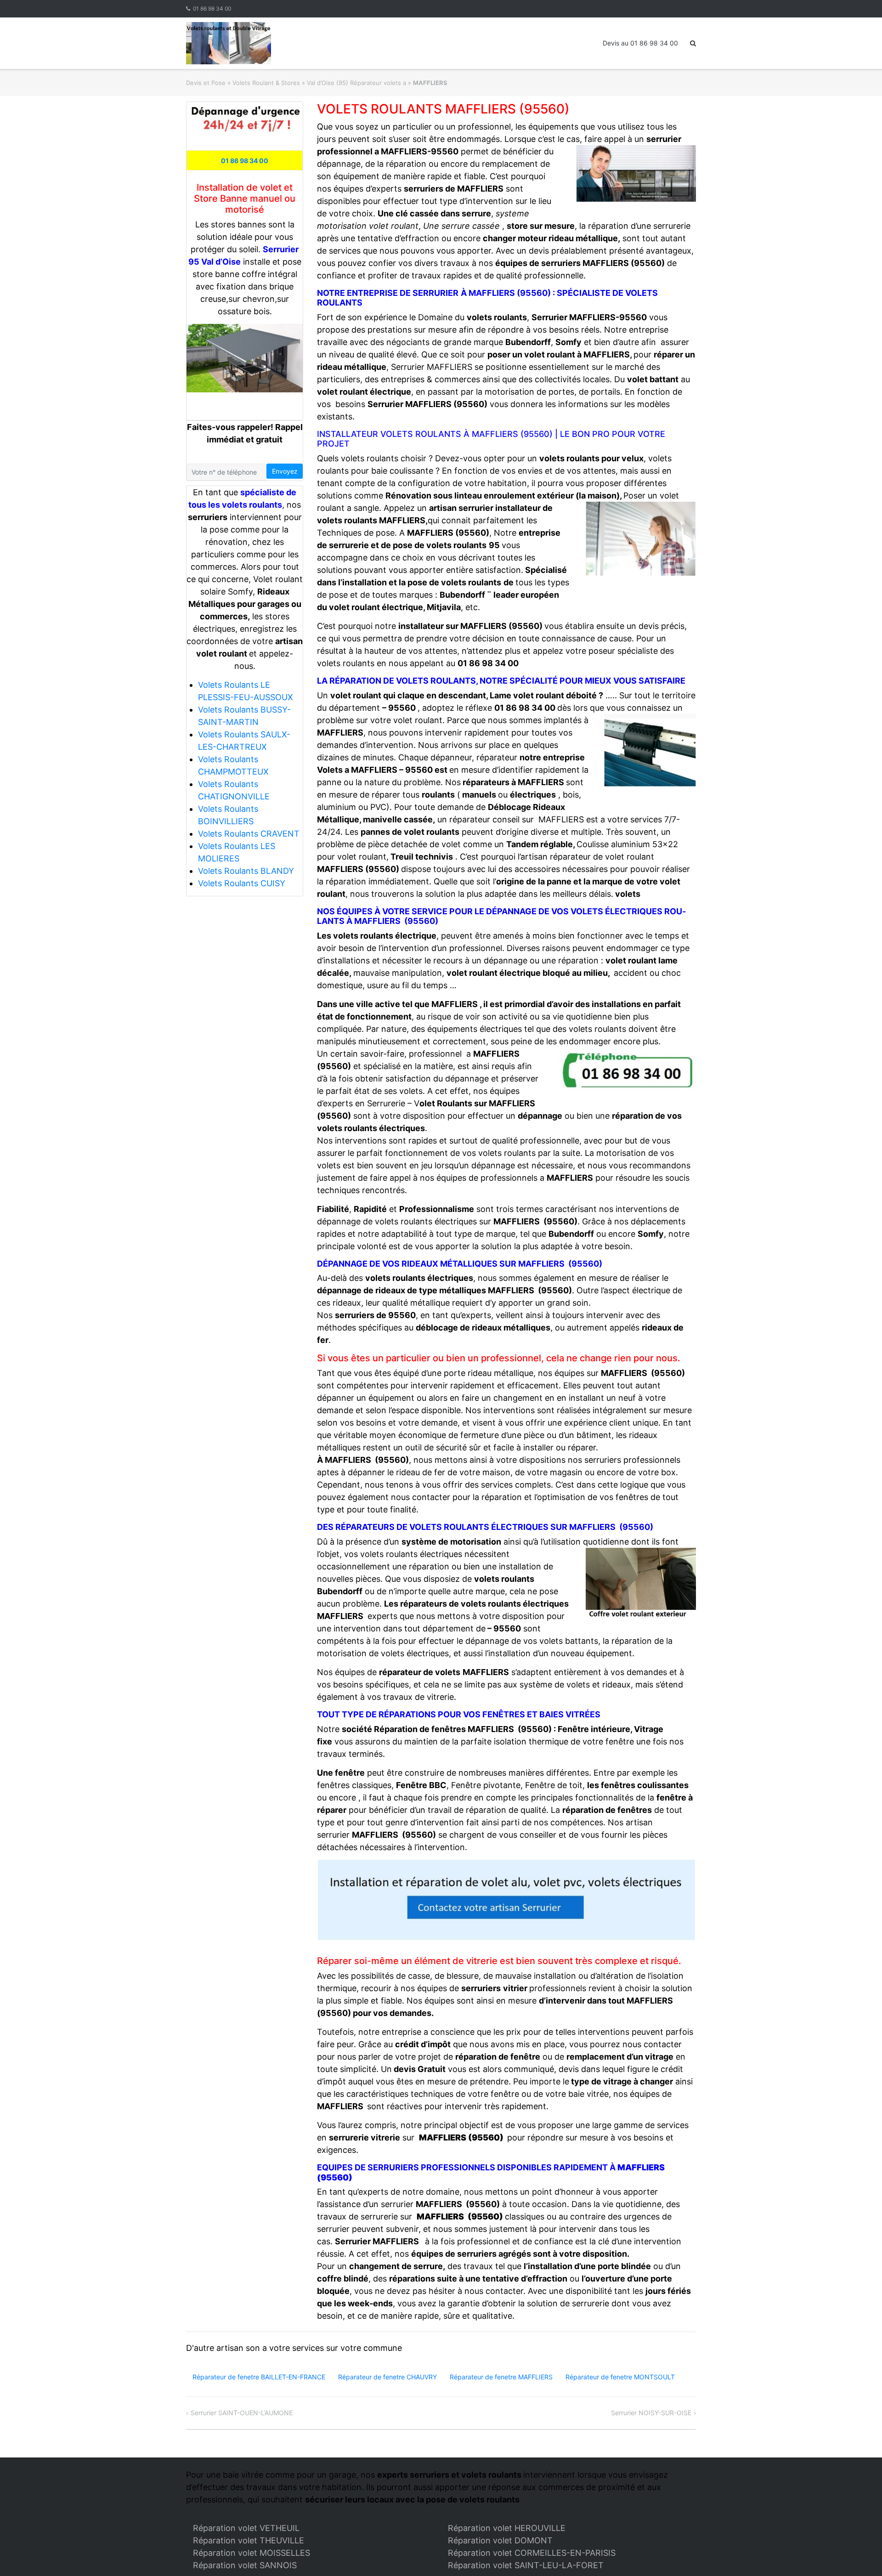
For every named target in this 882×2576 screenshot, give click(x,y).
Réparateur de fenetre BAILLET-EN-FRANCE (259, 2377)
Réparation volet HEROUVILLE (507, 2528)
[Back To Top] (859, 2554)
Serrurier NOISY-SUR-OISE (651, 2413)
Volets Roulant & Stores (266, 83)
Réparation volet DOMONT (500, 2540)
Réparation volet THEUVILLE (249, 2540)
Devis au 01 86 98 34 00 (640, 43)
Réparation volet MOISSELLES (252, 2553)
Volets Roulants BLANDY (246, 871)
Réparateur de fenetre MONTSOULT (620, 2377)
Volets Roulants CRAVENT (249, 834)
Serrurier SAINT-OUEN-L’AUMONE (242, 2413)
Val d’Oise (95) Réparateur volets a (356, 83)
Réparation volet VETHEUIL (246, 2528)
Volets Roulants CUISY (242, 883)
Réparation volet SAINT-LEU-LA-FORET (526, 2565)
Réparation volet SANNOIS (245, 2565)
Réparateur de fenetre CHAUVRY (387, 2377)
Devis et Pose (206, 83)
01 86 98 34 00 (212, 8)
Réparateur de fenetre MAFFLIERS (501, 2377)
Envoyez (285, 471)
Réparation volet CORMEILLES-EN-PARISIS (532, 2553)
